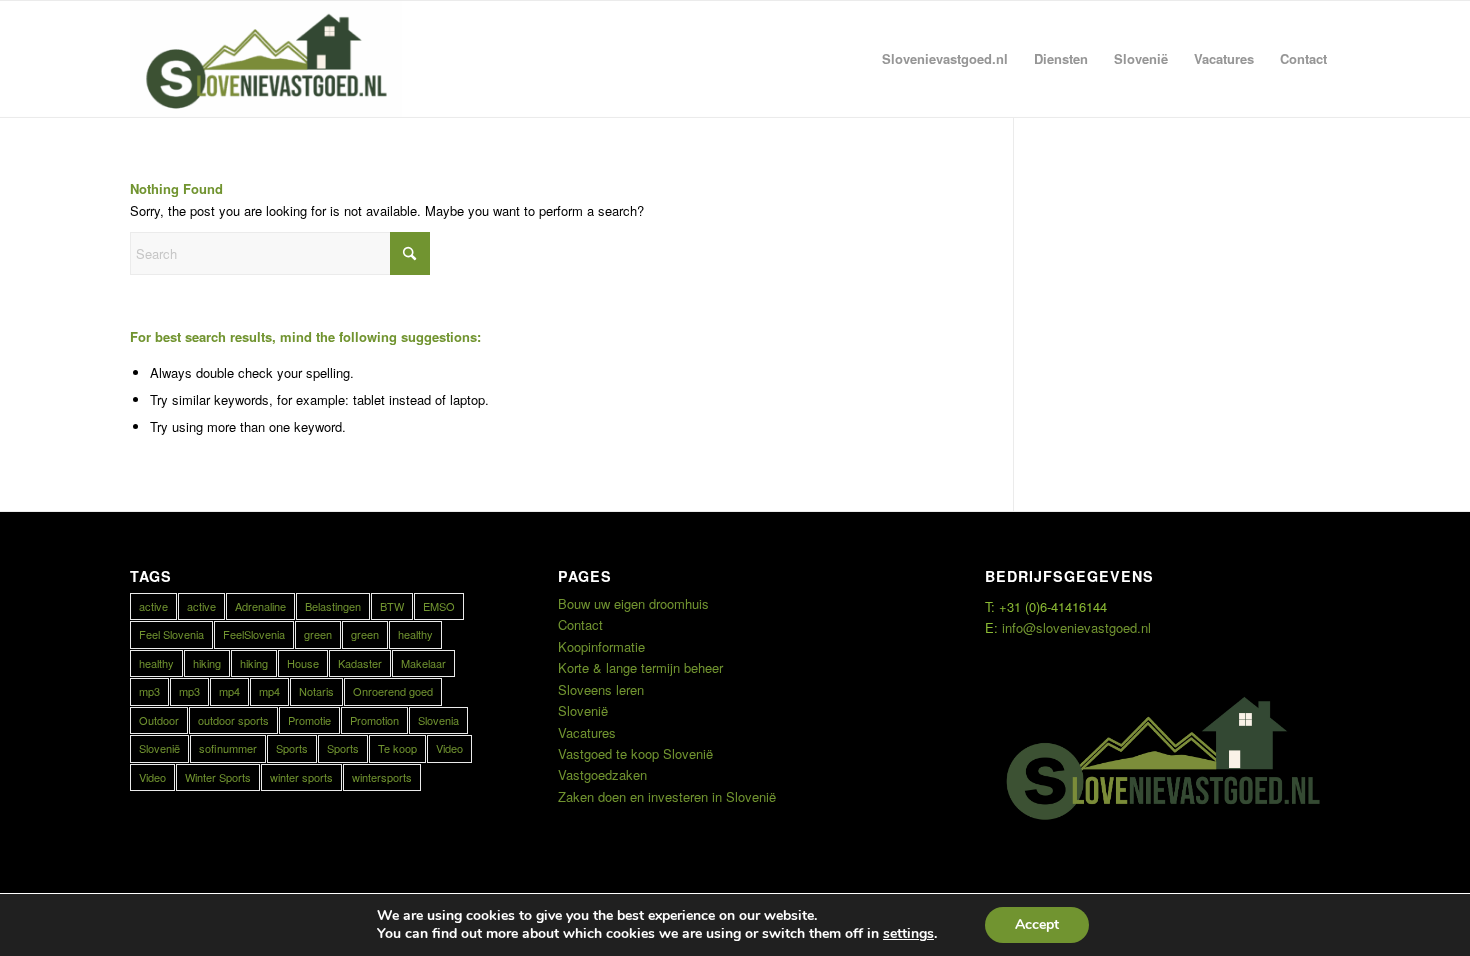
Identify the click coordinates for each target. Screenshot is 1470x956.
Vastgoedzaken (602, 774)
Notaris (316, 691)
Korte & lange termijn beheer (640, 667)
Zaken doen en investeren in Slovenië (667, 796)
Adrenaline (260, 606)
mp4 (229, 691)
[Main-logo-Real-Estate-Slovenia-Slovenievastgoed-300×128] (266, 59)
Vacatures (587, 732)
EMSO (439, 606)
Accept (1037, 924)
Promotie (309, 720)
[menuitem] (945, 59)
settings (908, 934)
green (318, 634)
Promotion (374, 720)
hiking (207, 663)
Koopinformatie (601, 646)
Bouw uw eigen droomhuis (633, 603)
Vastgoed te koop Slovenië (635, 753)
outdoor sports (233, 720)
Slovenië (159, 748)
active (153, 606)
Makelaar (423, 663)
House (303, 663)
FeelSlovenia (254, 634)
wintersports (382, 777)
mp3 (149, 691)
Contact (580, 624)
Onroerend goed (393, 691)
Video (449, 748)
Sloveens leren (601, 689)
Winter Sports (218, 777)
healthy (415, 634)
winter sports (301, 777)
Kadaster (360, 663)
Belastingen (333, 606)
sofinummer (228, 748)
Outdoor (159, 720)
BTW (392, 606)
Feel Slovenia (171, 634)
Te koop (397, 748)
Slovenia (438, 720)
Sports (292, 748)
